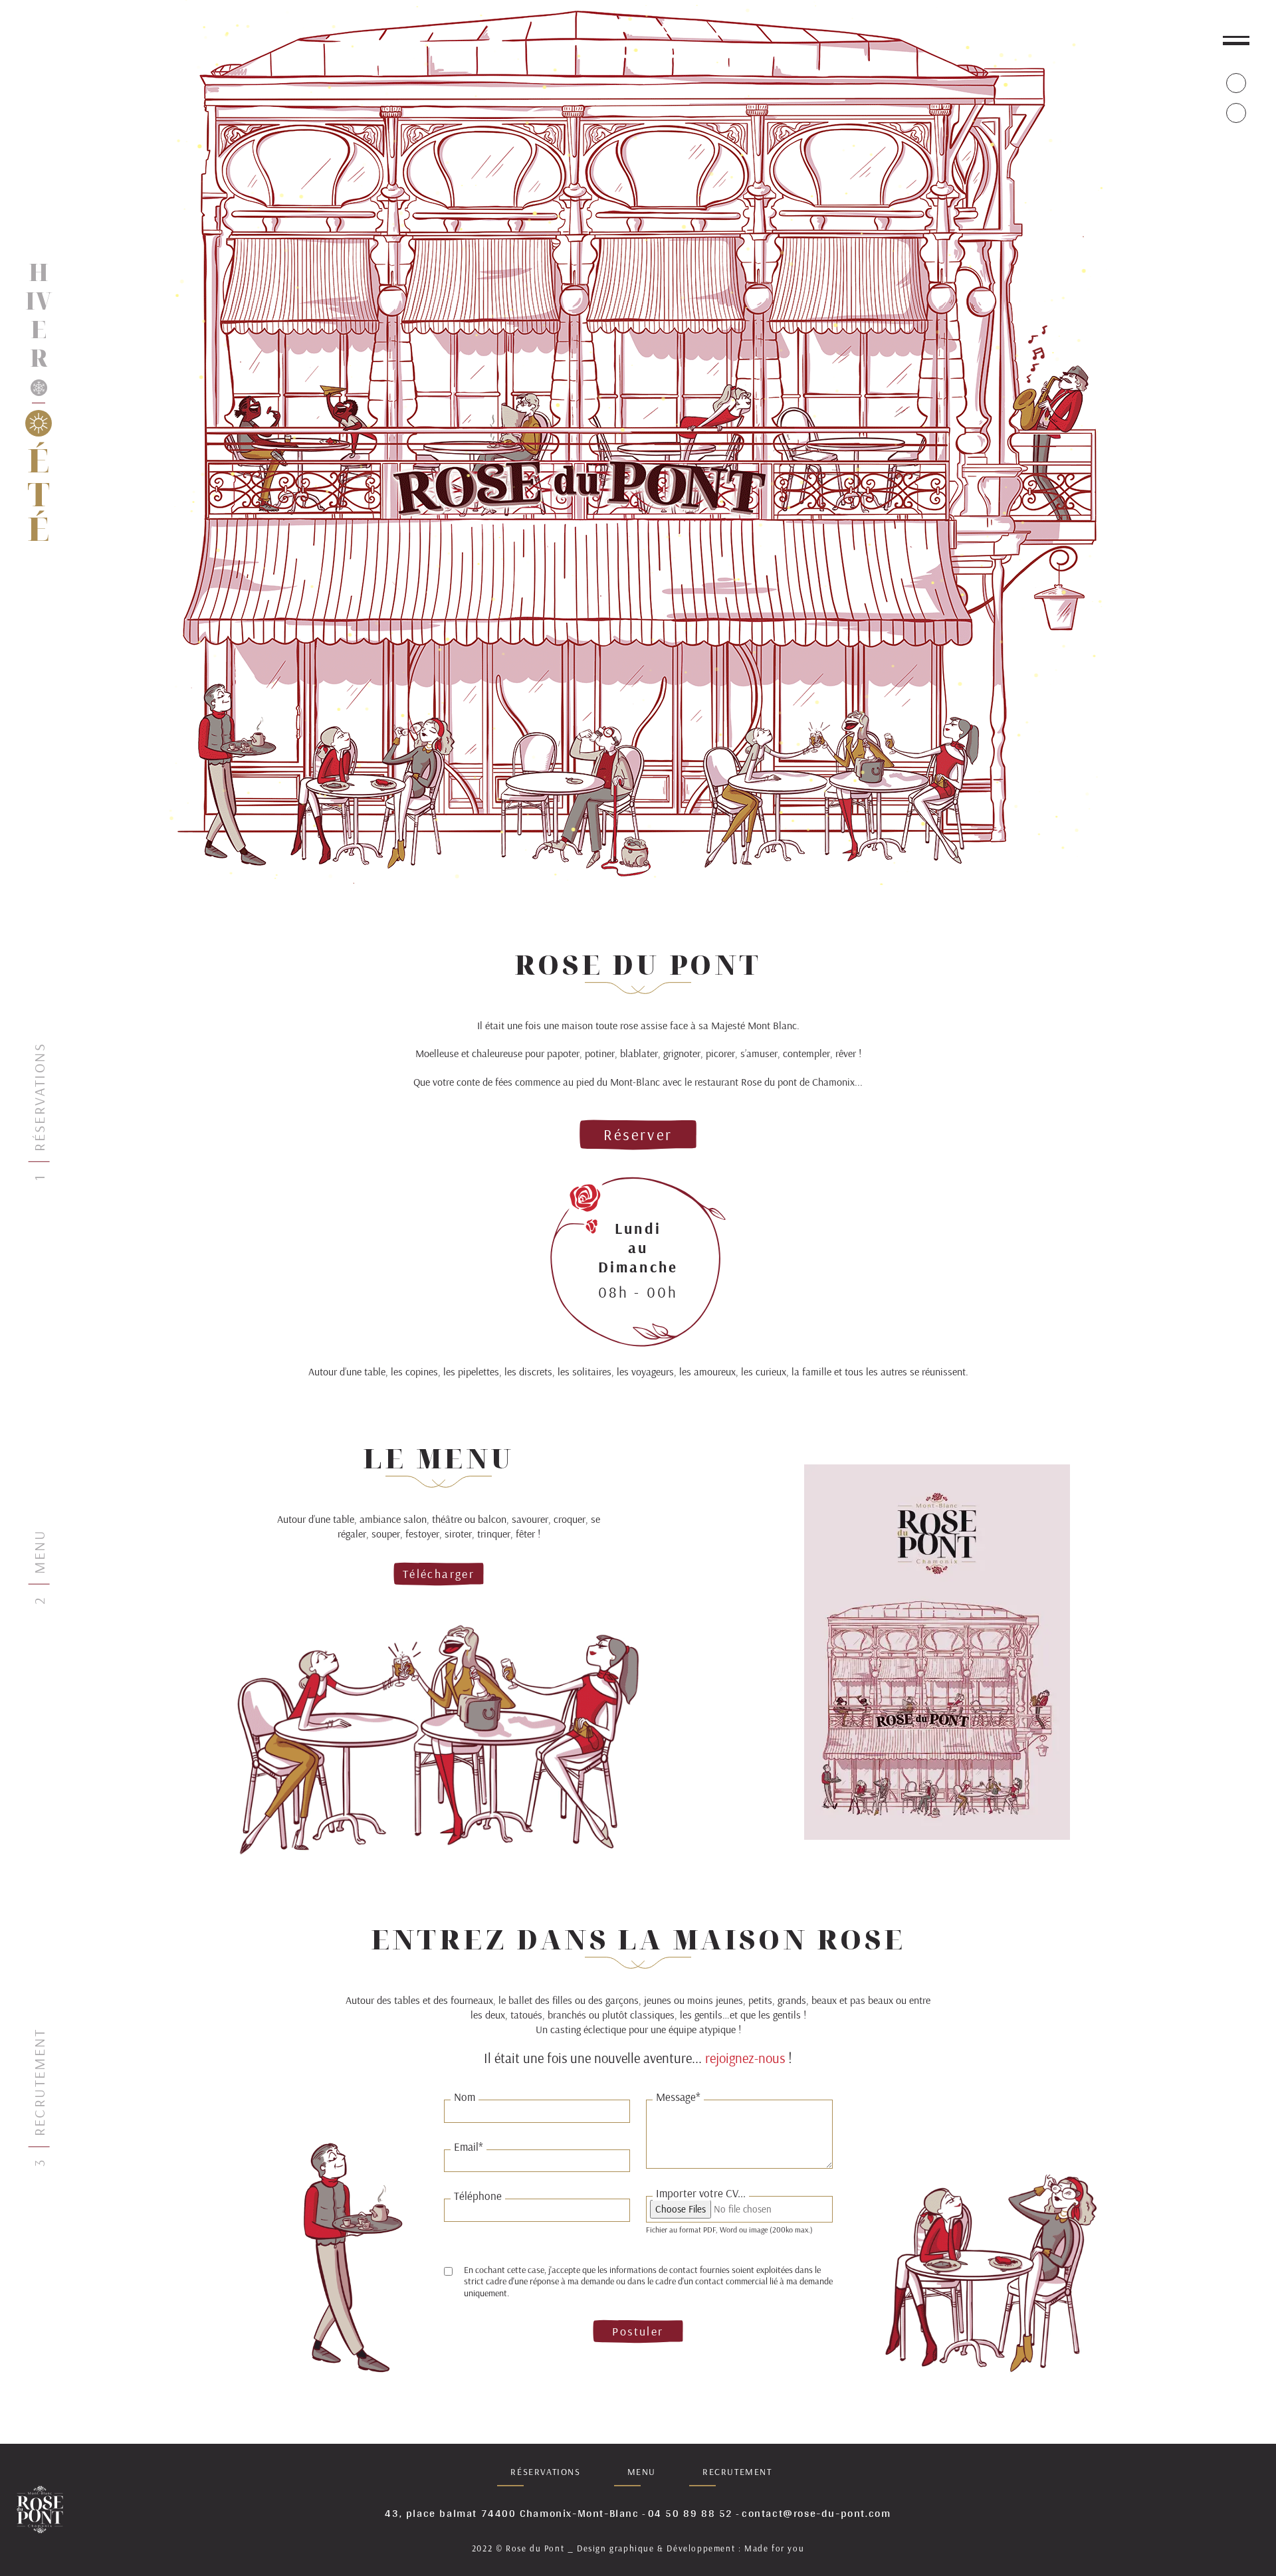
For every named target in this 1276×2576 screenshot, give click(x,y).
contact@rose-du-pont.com (816, 2514)
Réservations (545, 2472)
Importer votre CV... (701, 2193)
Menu (642, 2472)
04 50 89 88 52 (691, 2514)
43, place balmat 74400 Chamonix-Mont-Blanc (512, 2514)
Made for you (774, 2548)
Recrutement (737, 2472)
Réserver (638, 1135)
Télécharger (439, 1574)
